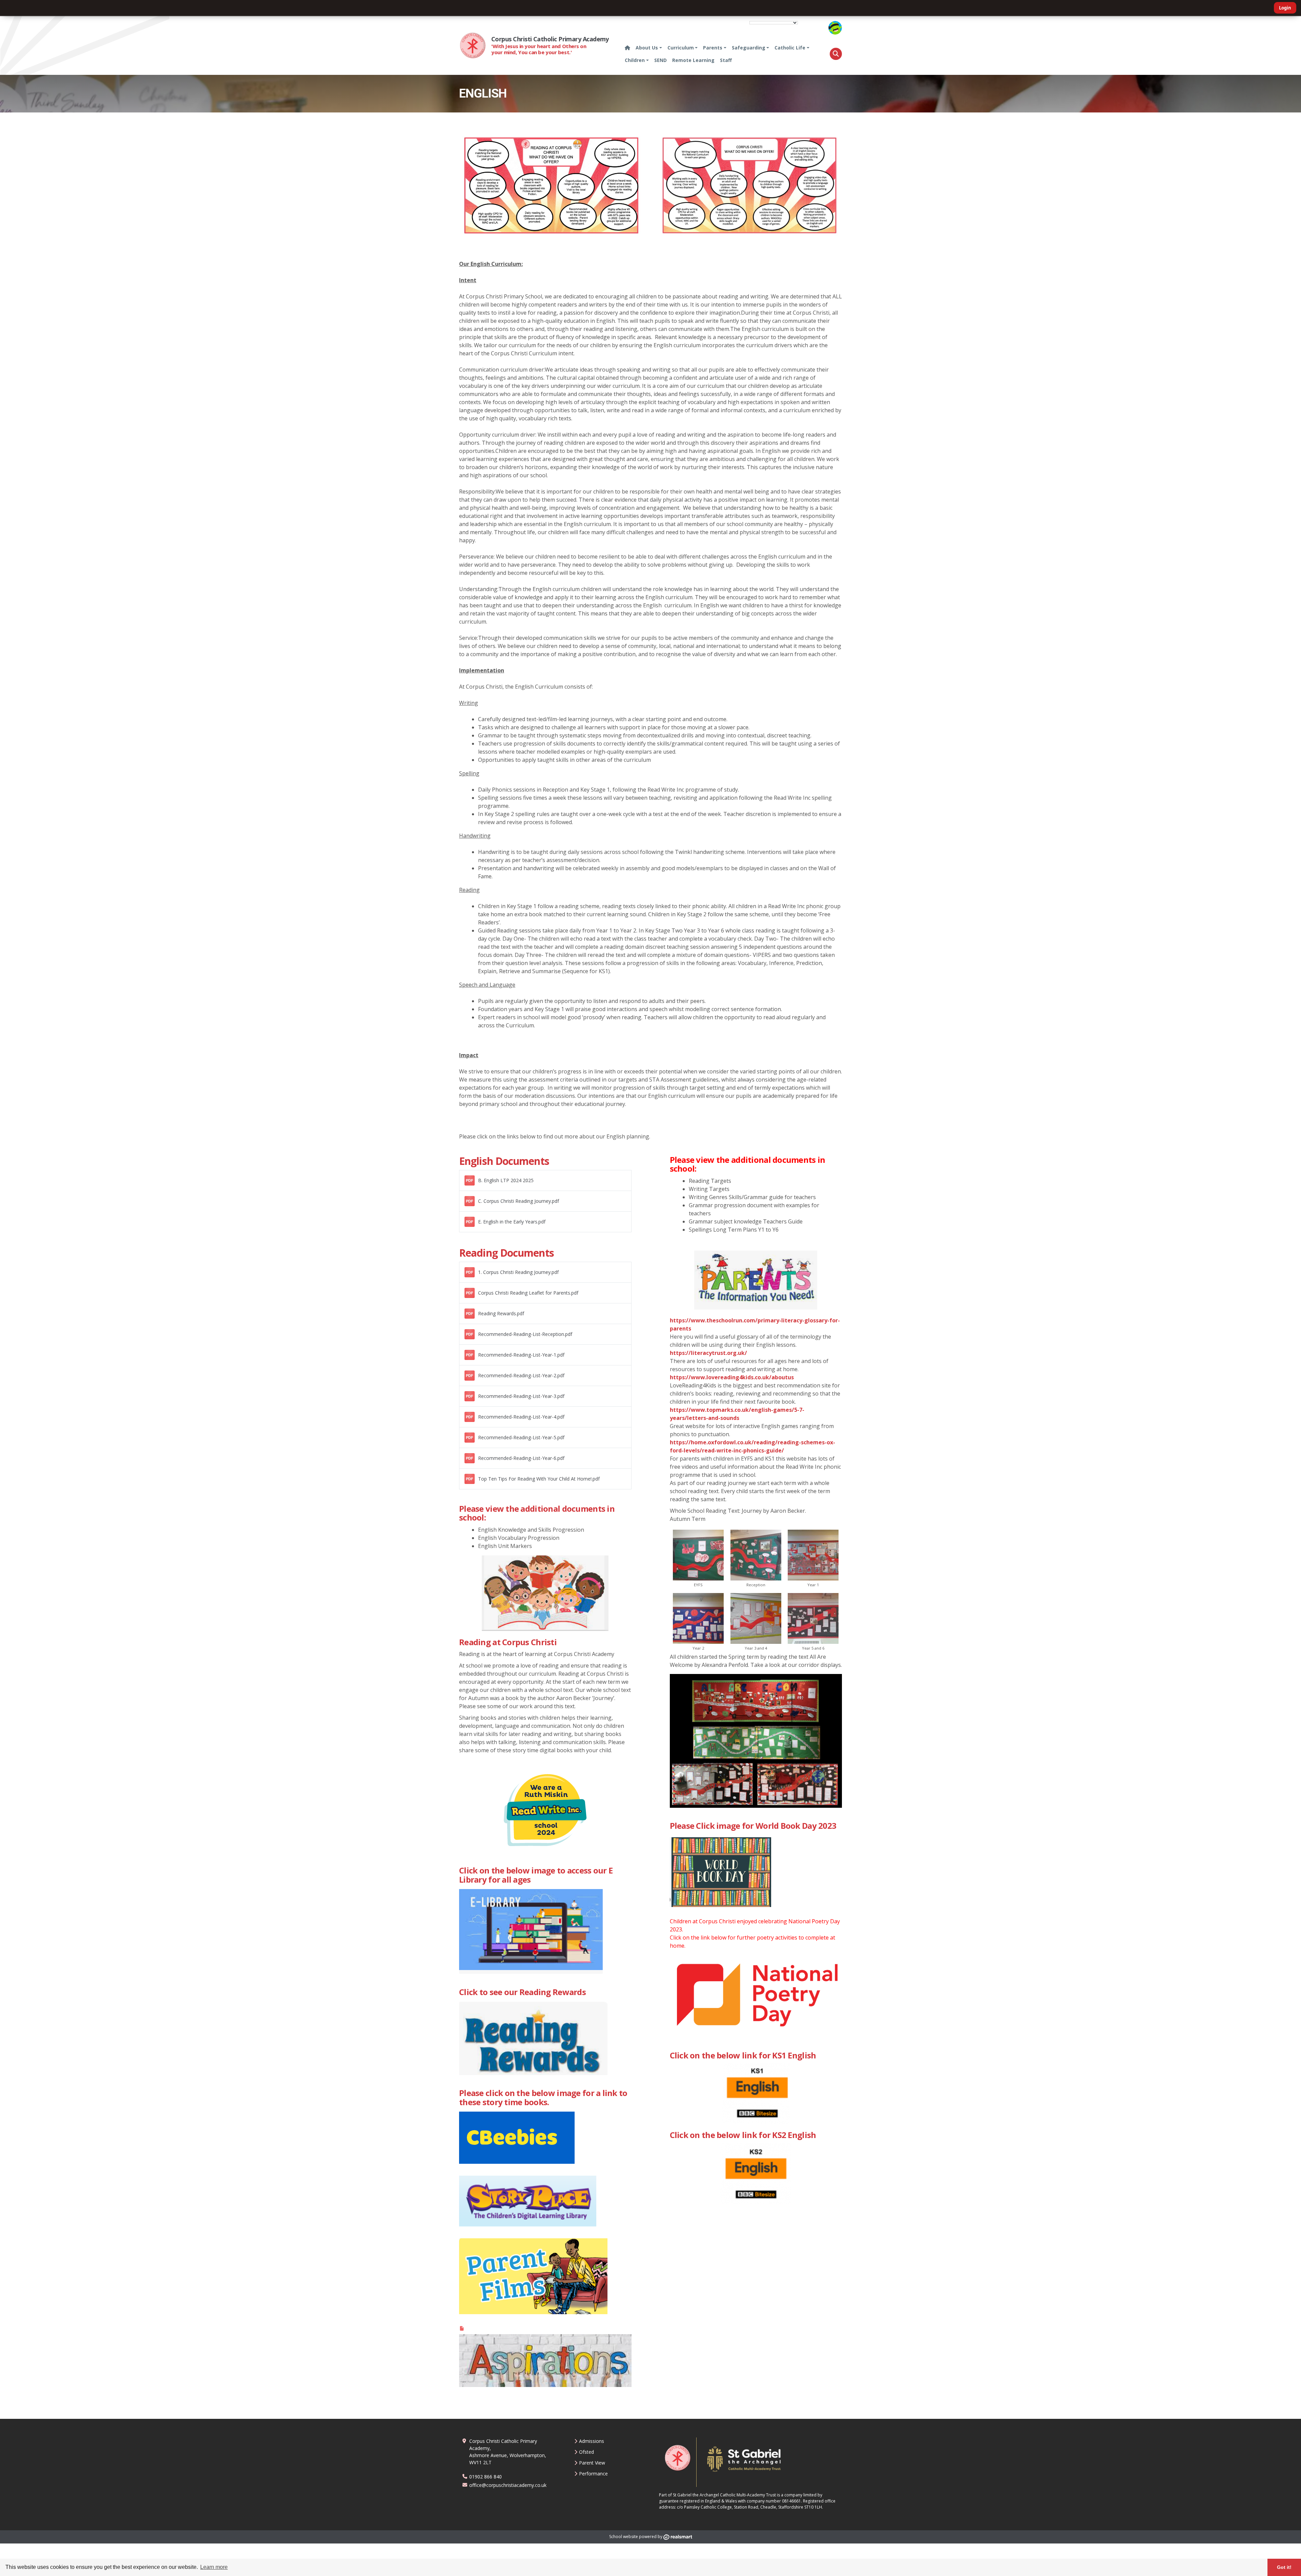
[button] (836, 54)
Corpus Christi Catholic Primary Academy (550, 39)
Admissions (592, 2441)
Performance (593, 2474)
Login (1285, 8)
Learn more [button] (214, 2567)
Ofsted (586, 2452)
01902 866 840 (486, 2477)
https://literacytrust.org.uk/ (708, 1353)
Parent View (592, 2463)
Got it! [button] (1284, 2567)
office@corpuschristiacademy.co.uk (508, 2485)
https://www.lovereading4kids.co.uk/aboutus (732, 1377)
